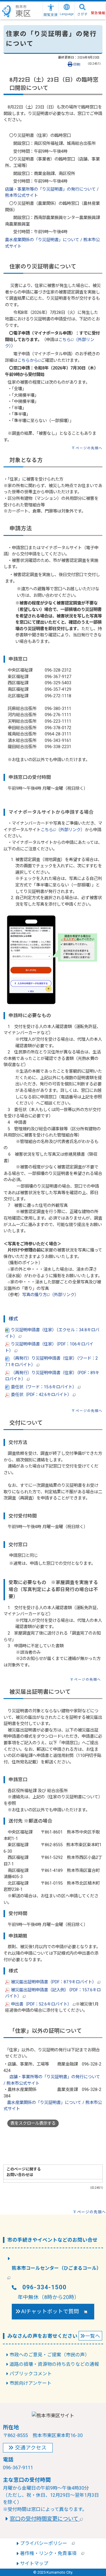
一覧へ (93, 2336)
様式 (13, 1319)
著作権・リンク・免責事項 (51, 2553)
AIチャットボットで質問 (53, 2311)
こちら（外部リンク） (63, 830)
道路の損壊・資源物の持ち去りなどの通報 (54, 2364)
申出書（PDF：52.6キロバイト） (41, 2004)
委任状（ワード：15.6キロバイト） (44, 1387)
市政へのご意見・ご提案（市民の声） (49, 2355)
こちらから (28, 360)
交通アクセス (31, 2448)
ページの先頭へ (89, 448)
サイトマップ (34, 2563)
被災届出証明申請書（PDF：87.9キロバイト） (54, 1982)
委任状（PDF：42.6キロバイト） (41, 1395)
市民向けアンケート (30, 2383)
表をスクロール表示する (33, 2123)
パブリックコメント (31, 2374)
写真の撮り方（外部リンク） (50, 1295)
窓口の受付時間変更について (45, 2519)
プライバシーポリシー (46, 2543)
